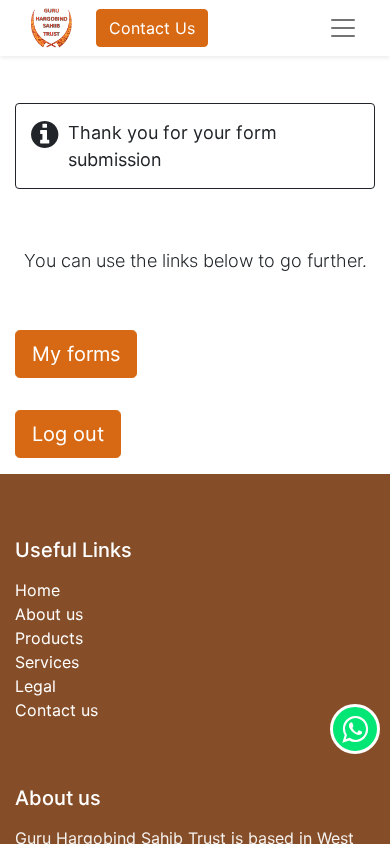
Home (37, 590)
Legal (35, 686)
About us (49, 614)
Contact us (56, 710)
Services (47, 662)
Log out (68, 434)
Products (49, 638)
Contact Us (152, 28)
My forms (76, 354)
